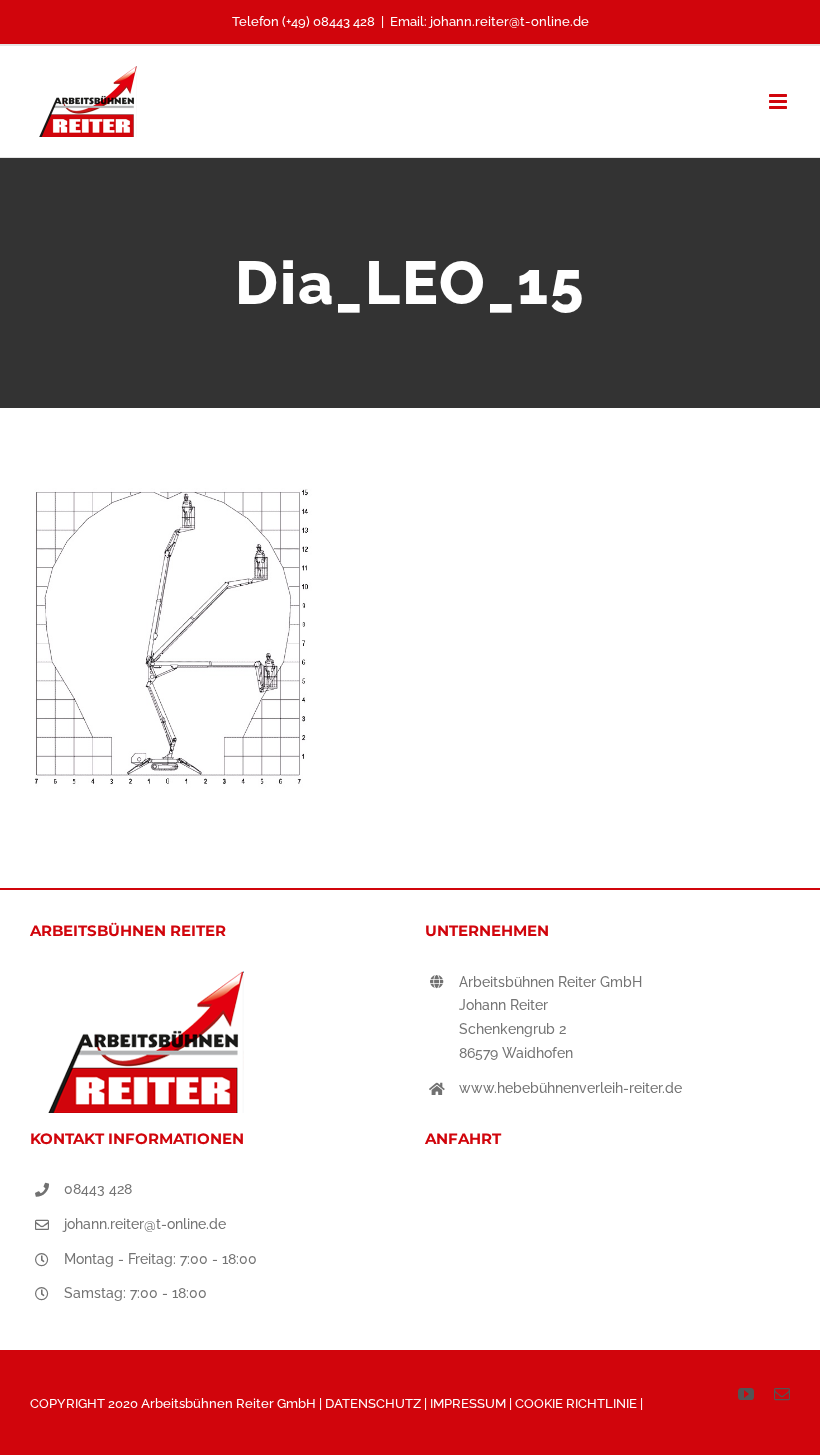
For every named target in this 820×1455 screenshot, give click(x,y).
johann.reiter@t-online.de (145, 1224)
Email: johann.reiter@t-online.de (489, 21)
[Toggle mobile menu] (779, 101)
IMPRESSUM (469, 1403)
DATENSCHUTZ (374, 1403)
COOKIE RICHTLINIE (577, 1403)
